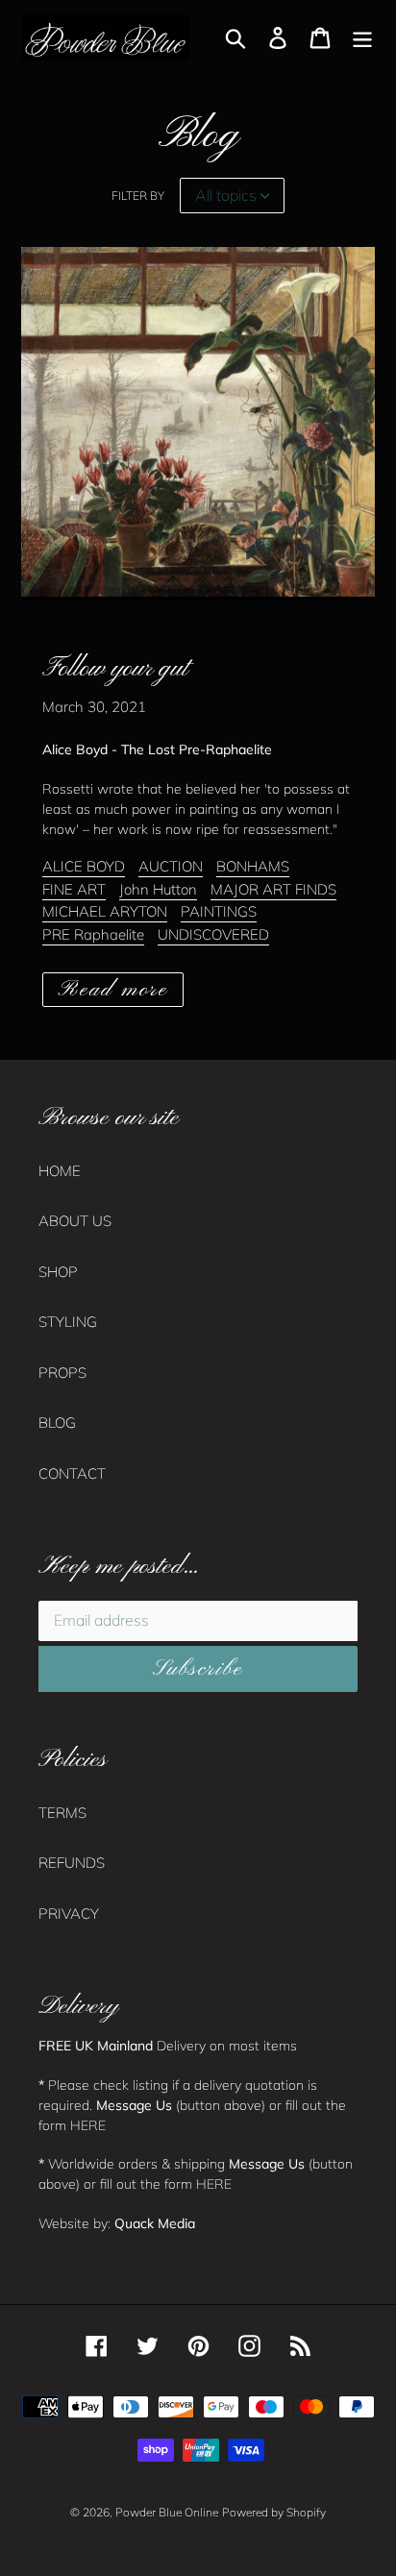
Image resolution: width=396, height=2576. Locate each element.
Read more (113, 990)
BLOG (57, 1423)
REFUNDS (72, 1863)
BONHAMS (253, 866)
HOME (60, 1171)
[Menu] (362, 37)
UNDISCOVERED (213, 934)
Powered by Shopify (274, 2512)
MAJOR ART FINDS (273, 889)
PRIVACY (69, 1914)
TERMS (62, 1813)
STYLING (68, 1322)
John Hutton (158, 889)
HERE (88, 2125)
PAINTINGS (219, 911)
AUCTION (171, 866)
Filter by (138, 196)
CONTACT (72, 1473)
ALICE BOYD (84, 866)
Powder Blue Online (167, 2512)
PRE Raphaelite (93, 934)
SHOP (58, 1272)
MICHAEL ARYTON (105, 911)
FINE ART (74, 889)
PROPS (62, 1373)
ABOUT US (75, 1221)
